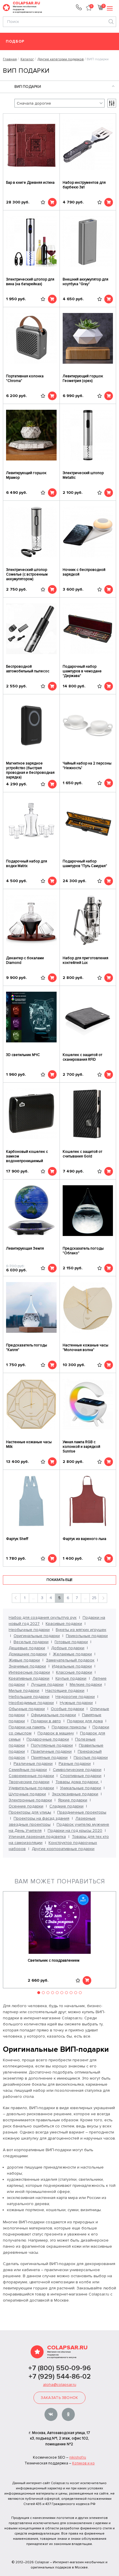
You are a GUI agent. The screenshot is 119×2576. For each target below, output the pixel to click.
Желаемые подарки (72, 1654)
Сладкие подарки (66, 1806)
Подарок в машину (56, 1733)
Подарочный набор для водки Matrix (27, 864)
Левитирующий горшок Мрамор (26, 475)
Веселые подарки (31, 1642)
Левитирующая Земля (25, 1248)
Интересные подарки (29, 1672)
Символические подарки (77, 1770)
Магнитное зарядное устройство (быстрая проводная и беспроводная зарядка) (30, 770)
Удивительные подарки (31, 1788)
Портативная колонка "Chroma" (25, 378)
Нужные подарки (76, 1703)
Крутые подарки (71, 1678)
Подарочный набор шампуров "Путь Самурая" (85, 864)
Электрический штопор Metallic (83, 475)
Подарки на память (27, 1727)
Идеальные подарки (72, 1666)
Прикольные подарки (87, 1636)
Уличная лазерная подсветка (37, 1837)
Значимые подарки (27, 1666)
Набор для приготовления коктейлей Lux (85, 960)
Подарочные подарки (48, 1739)
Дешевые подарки (27, 1648)
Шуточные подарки (27, 1794)
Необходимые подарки (31, 1703)
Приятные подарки (49, 1757)
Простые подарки (91, 1757)
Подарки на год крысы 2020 (75, 1830)
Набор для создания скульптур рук (43, 1617)
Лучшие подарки (47, 1684)
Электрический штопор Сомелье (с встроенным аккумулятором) (27, 574)
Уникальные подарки (81, 1788)
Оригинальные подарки (37, 1636)
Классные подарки (74, 1672)
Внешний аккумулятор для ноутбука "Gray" (85, 282)
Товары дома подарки (77, 1782)
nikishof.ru (78, 2457)
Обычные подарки (27, 1709)
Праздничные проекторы (82, 1812)
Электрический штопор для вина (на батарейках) (30, 282)
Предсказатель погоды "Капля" (27, 1348)
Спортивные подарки (81, 1776)
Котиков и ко (83, 2463)
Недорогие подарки (75, 1697)
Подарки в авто (46, 1721)
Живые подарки (24, 1660)
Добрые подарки (68, 1648)
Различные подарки (33, 1764)
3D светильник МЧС (23, 1055)
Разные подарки (75, 1764)
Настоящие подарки (65, 1691)
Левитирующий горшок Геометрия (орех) (83, 378)
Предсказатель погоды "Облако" (83, 1251)
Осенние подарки (26, 1806)
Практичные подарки (51, 1751)
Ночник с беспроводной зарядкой (84, 572)
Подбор (15, 42)
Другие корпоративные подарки (63, 1849)
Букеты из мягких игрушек (81, 1630)
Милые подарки (24, 1691)
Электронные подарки (30, 1800)
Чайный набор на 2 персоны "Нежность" (87, 766)
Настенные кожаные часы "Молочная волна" (85, 1348)
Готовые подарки (71, 1642)
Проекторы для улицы (30, 1812)
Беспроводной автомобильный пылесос (28, 669)
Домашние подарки (28, 1654)
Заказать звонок (59, 2398)
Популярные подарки (52, 1745)
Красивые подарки (64, 1624)
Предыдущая (16, 1598)
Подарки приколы (69, 1727)
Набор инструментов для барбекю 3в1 (84, 185)
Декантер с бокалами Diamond (25, 960)
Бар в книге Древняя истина (30, 183)
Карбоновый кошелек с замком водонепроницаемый (27, 1156)
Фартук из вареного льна (84, 1539)
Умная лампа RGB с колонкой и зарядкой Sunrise (81, 1447)
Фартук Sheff (17, 1539)
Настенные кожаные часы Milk (29, 1444)
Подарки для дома (85, 1721)
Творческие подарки (29, 1782)
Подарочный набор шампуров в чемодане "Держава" (82, 671)
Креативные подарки (29, 1678)
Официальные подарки (53, 1715)
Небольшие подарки (29, 1697)
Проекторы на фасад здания (41, 1818)
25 (94, 1598)
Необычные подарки (29, 1630)
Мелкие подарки (86, 1684)
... (33, 1598)
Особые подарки (67, 1709)
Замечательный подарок (70, 1660)
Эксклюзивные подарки (75, 1794)
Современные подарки (31, 1776)
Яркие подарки (73, 1800)
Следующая (103, 1598)
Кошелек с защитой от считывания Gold (82, 1154)
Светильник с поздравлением (54, 1960)
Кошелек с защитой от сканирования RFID (82, 1057)
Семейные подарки (28, 1770)
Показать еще (59, 1580)
